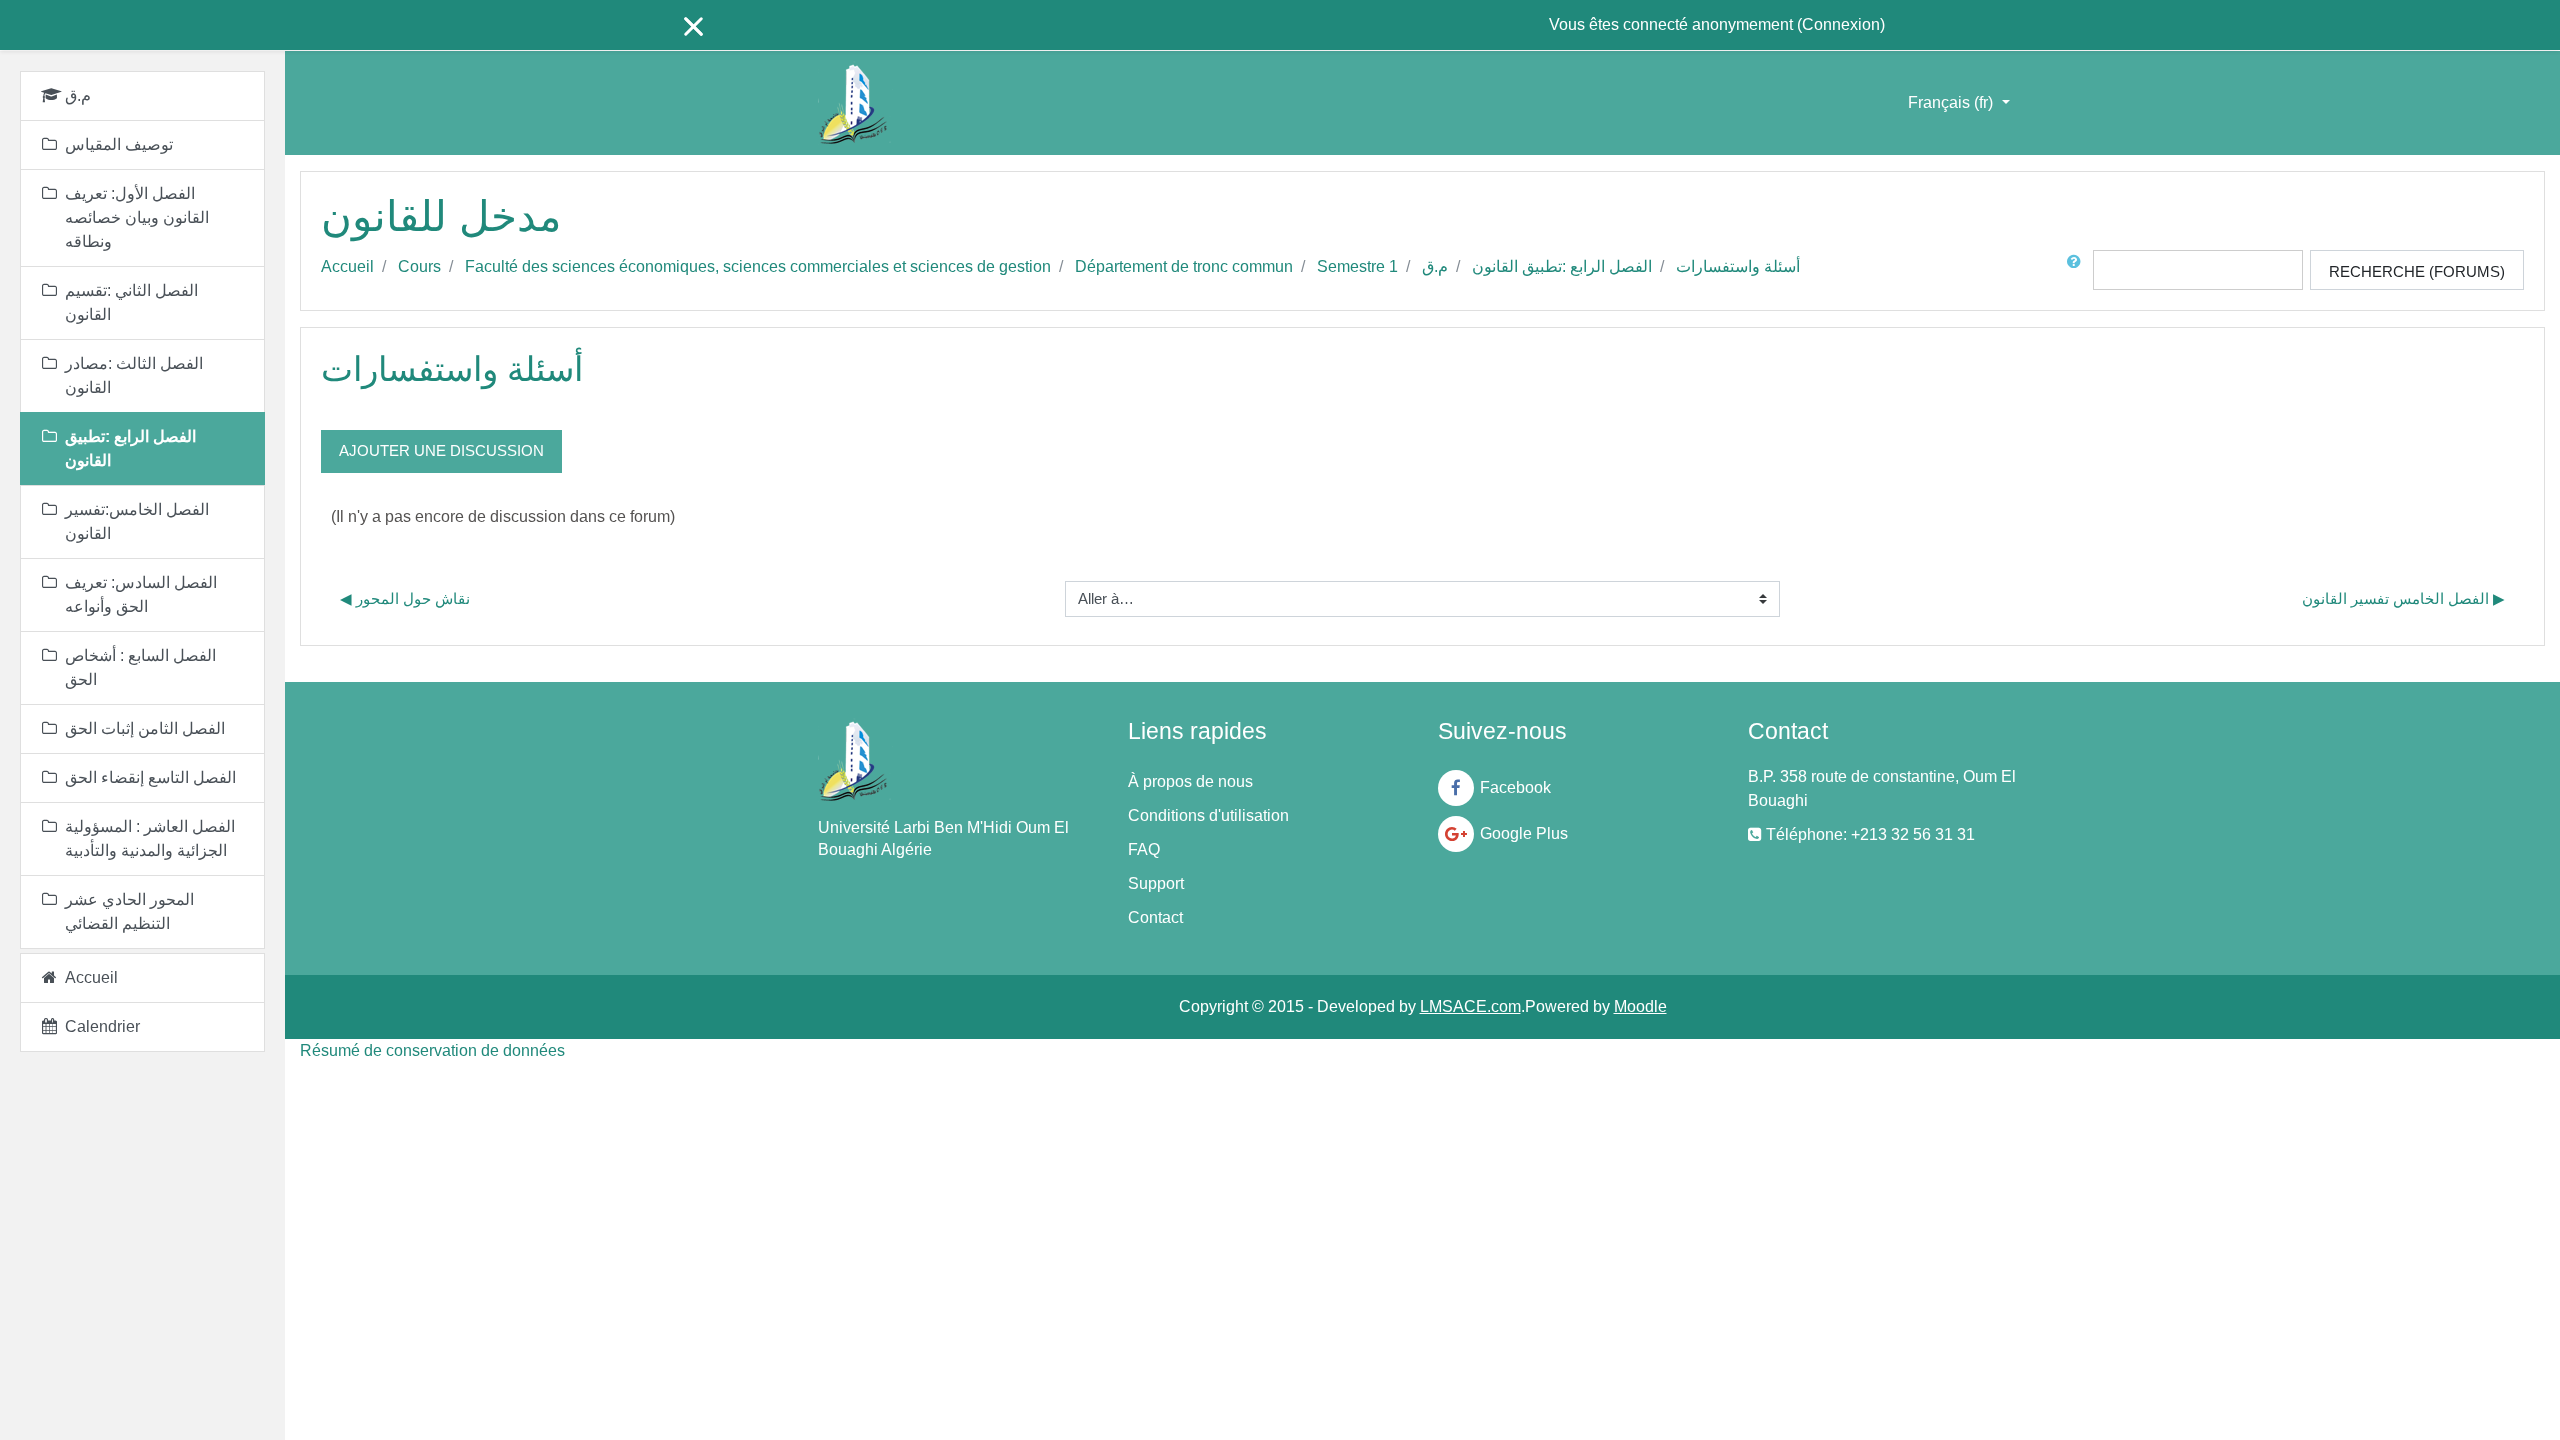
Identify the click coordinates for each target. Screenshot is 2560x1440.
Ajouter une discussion (441, 450)
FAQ (1144, 849)
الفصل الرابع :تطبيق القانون (1562, 266)
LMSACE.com (1470, 1006)
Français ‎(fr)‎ (1952, 102)
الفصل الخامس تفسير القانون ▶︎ (2403, 598)
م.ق (1435, 266)
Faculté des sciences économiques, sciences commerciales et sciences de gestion (758, 266)
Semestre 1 (1357, 266)
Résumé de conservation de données (432, 1050)
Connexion (1841, 24)
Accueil (347, 266)
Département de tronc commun (1184, 266)
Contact (1155, 917)
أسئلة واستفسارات (1738, 266)
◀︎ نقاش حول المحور (405, 598)
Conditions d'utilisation (1208, 815)
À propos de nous (1190, 781)
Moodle (1640, 1006)
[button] (2078, 270)
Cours (419, 266)
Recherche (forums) (2417, 271)
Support (1156, 883)
